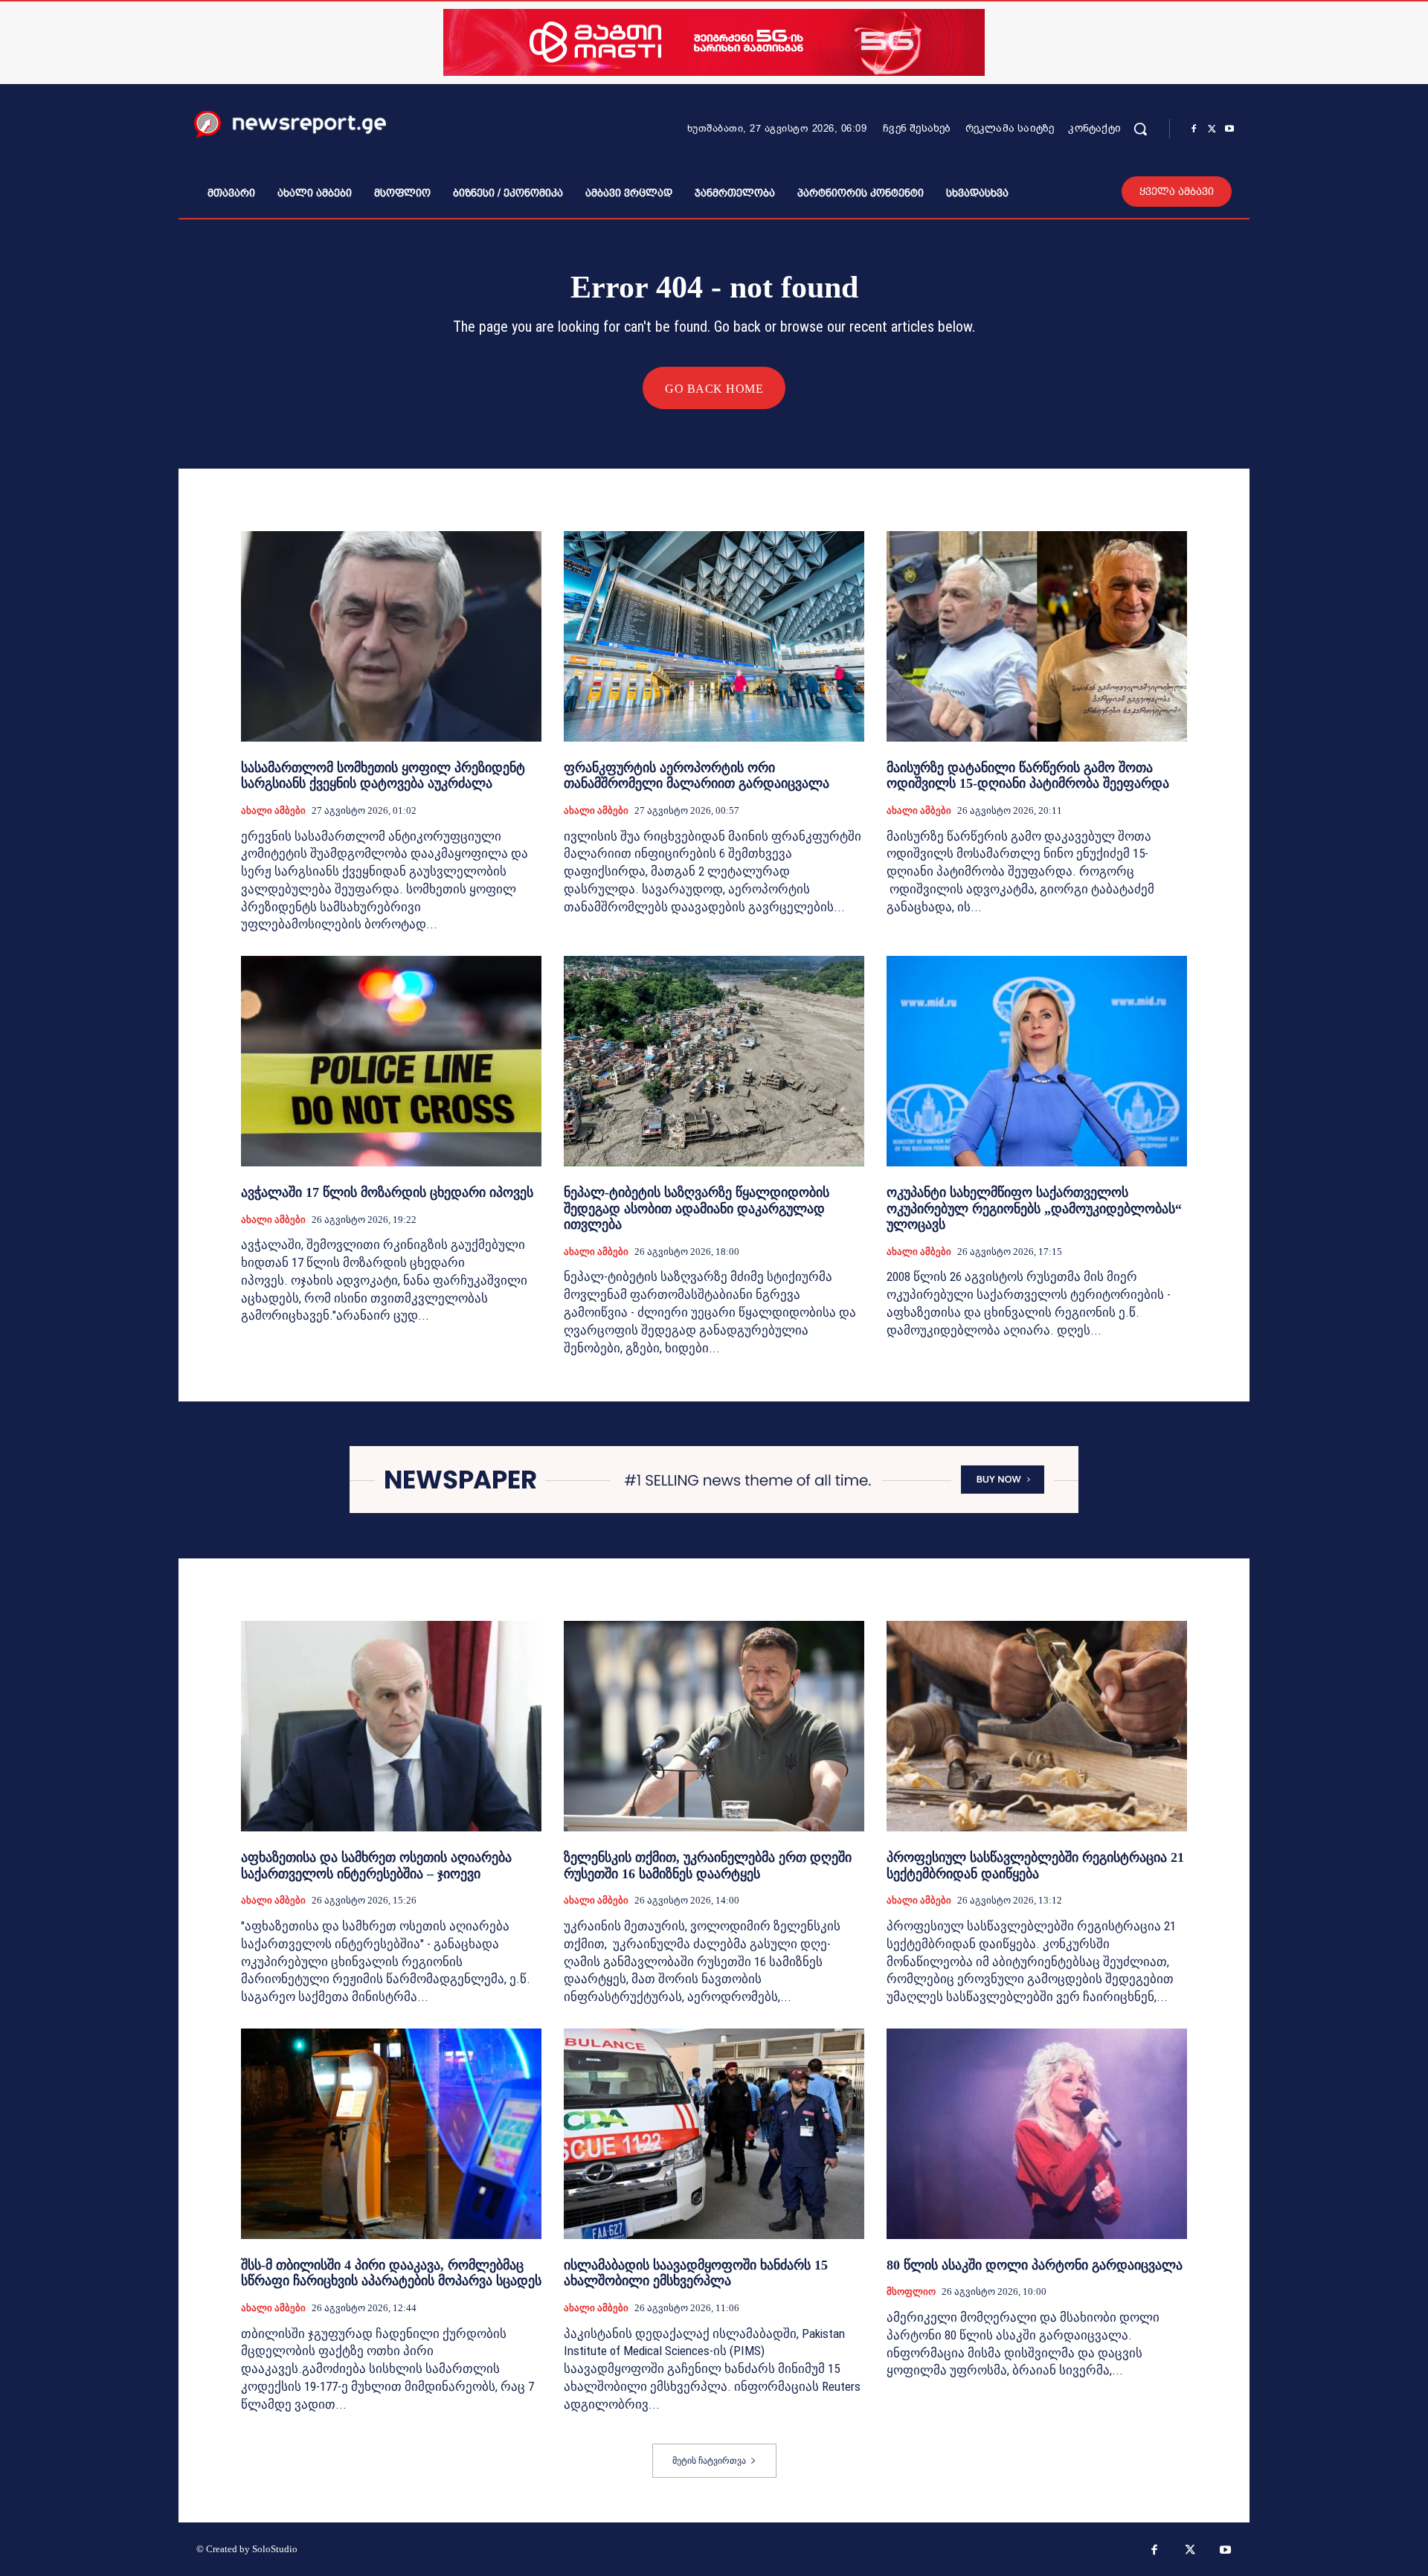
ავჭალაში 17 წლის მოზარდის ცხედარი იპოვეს (387, 1192)
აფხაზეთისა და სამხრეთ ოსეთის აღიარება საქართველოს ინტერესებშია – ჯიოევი (376, 1866)
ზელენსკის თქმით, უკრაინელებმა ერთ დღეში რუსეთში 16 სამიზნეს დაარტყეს (708, 1866)
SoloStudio (275, 2549)
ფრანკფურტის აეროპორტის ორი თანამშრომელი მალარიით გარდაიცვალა (697, 776)
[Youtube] (1229, 129)
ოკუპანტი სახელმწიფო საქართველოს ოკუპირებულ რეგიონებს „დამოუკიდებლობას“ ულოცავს (1034, 1208)
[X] (1212, 129)
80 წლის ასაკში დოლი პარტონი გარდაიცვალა (1035, 2265)
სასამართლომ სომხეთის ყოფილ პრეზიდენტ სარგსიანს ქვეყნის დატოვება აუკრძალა (383, 776)
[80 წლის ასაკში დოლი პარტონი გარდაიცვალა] (1037, 2134)
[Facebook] (1194, 129)
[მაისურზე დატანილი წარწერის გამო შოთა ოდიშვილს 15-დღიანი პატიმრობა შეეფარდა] (1037, 636)
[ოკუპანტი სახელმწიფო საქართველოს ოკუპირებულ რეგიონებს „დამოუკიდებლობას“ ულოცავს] (1037, 1061)
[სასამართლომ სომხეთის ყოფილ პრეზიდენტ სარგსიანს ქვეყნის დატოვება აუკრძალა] (391, 636)
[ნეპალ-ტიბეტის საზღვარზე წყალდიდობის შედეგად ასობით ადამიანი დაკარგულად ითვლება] (714, 1061)
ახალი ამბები (273, 810)
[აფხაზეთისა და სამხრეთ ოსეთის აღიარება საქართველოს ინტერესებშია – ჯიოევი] (391, 1726)
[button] (1140, 129)
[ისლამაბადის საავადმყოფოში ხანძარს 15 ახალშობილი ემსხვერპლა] (714, 2134)
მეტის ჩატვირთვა (709, 2461)
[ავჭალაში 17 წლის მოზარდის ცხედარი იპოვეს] (391, 1061)
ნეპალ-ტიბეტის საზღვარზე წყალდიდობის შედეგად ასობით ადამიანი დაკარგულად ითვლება (697, 1208)
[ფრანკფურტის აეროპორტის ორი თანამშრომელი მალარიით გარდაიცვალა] (714, 636)
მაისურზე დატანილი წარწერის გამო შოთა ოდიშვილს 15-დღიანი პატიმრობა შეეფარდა (1028, 776)
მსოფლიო (911, 2291)
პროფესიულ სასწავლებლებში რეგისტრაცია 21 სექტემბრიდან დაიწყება (1035, 1866)
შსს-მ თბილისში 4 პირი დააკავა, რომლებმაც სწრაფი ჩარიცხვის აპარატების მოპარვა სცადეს (391, 2273)
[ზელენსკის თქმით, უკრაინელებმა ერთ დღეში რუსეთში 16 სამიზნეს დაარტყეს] (714, 1726)
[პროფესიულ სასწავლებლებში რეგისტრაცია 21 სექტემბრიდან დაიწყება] (1037, 1726)
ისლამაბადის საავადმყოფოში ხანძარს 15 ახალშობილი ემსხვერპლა (696, 2273)
